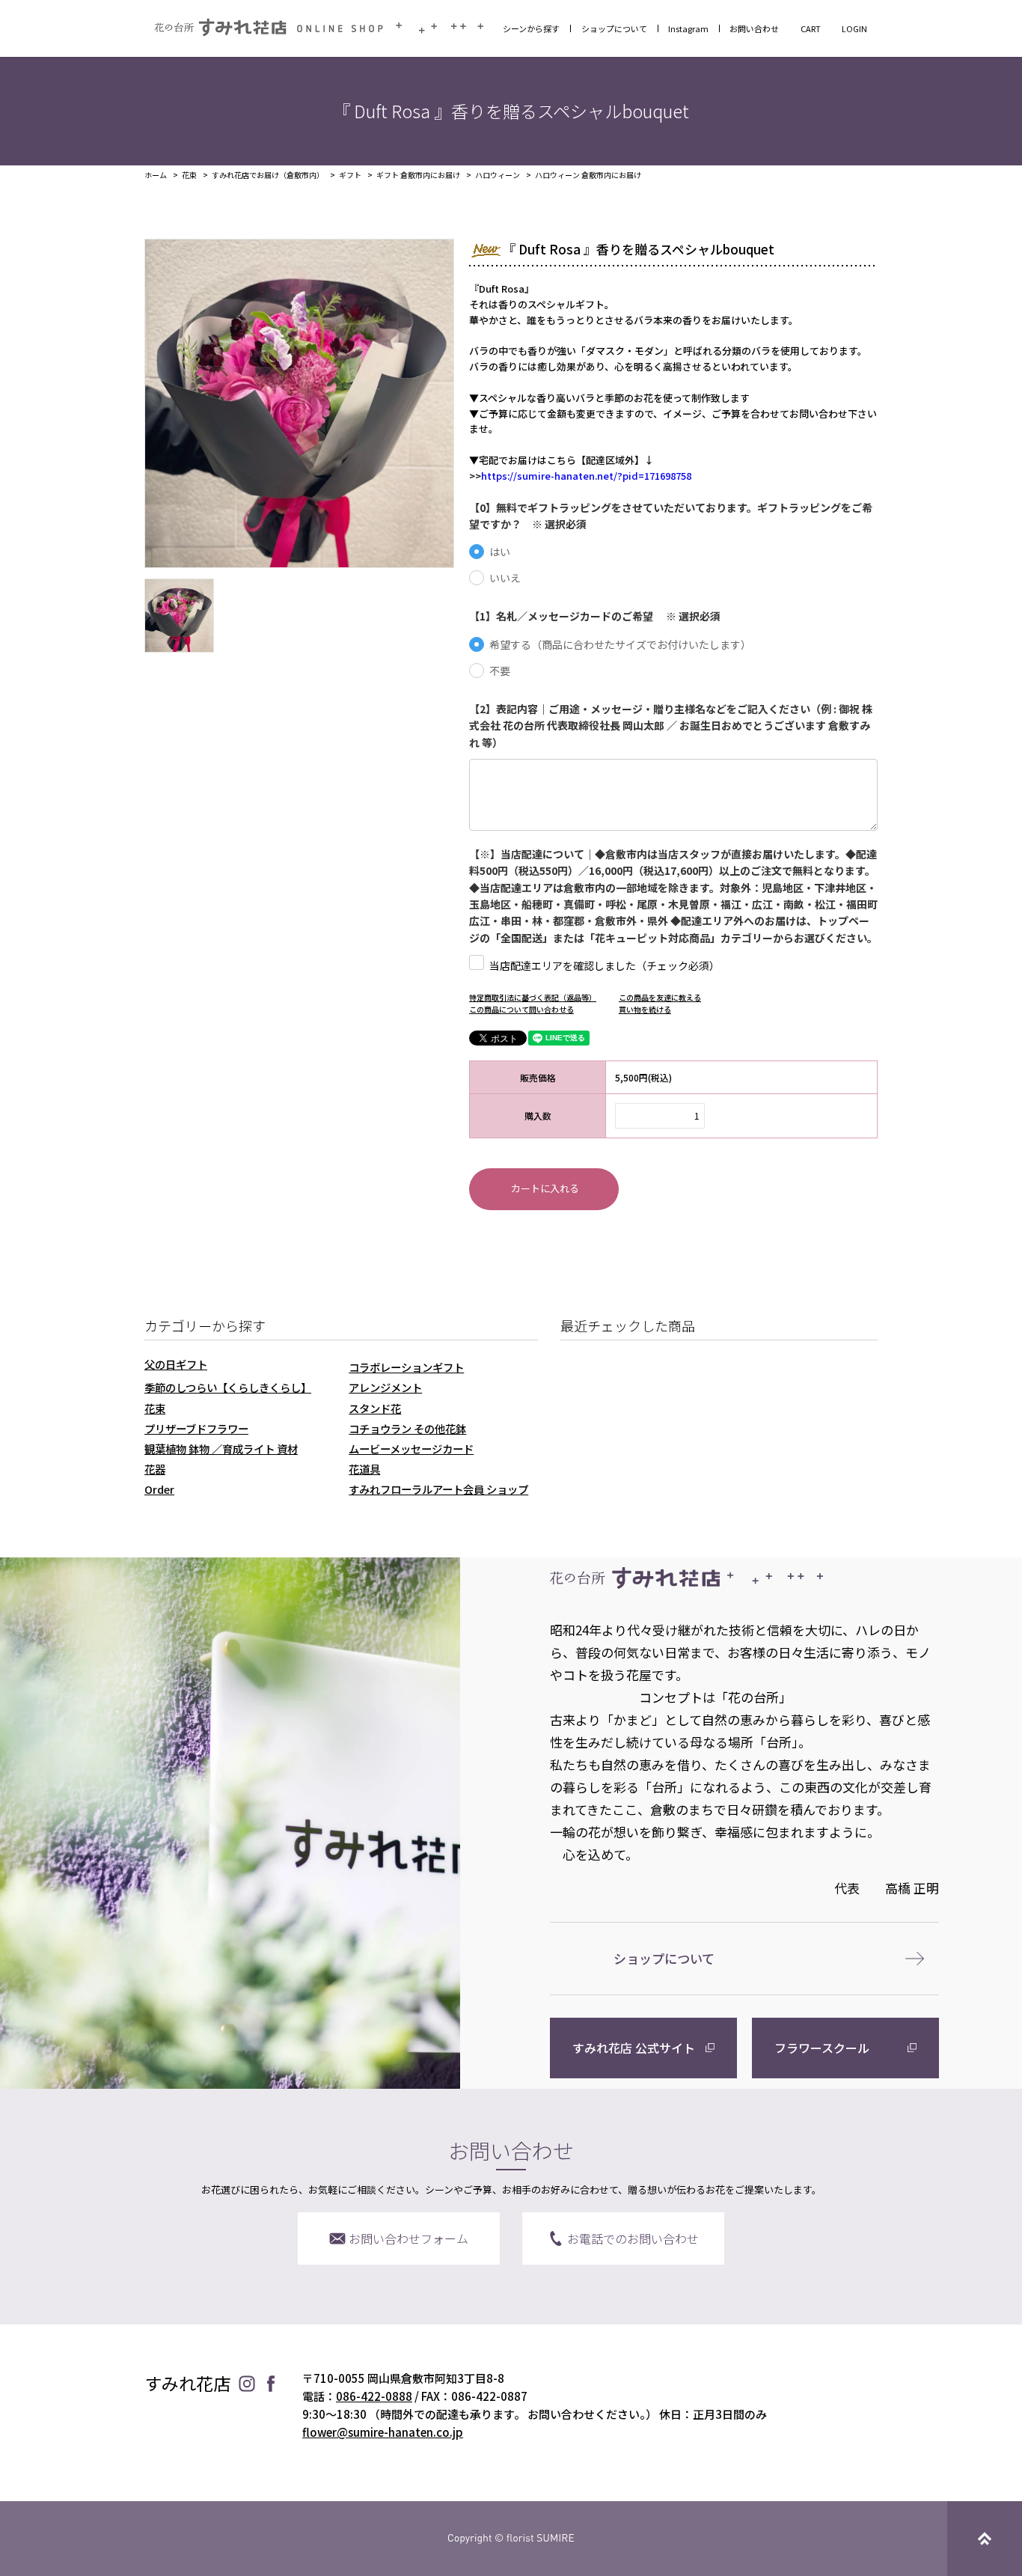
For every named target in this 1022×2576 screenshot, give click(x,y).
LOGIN (854, 28)
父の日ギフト (176, 1364)
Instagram (688, 28)
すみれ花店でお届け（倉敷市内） (268, 175)
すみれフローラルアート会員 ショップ (438, 1489)
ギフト (350, 175)
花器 (155, 1469)
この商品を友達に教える (660, 997)
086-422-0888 (374, 2396)
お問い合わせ (754, 28)
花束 (189, 175)
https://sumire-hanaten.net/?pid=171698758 (586, 476)
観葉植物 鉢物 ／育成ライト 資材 (221, 1449)
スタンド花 (375, 1408)
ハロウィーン (498, 175)
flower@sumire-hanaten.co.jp (383, 2432)
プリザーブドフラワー (196, 1428)
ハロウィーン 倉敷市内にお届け (588, 175)
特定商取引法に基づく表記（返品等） (533, 997)
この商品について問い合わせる (521, 1009)
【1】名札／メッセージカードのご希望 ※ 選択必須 (595, 616)
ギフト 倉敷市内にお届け (418, 175)
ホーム (156, 175)
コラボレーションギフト (406, 1367)
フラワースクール (822, 2048)
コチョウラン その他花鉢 (407, 1428)
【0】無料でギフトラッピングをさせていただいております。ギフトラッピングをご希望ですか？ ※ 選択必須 (671, 516)
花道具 (364, 1469)
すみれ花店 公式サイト (634, 2048)
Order (159, 1489)
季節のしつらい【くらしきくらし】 (228, 1387)
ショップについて (614, 28)
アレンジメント (385, 1387)
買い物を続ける (645, 1009)
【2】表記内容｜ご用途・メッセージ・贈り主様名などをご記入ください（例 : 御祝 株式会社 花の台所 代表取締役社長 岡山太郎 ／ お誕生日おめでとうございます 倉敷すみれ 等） (671, 726)
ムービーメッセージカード (411, 1449)
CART (811, 28)
